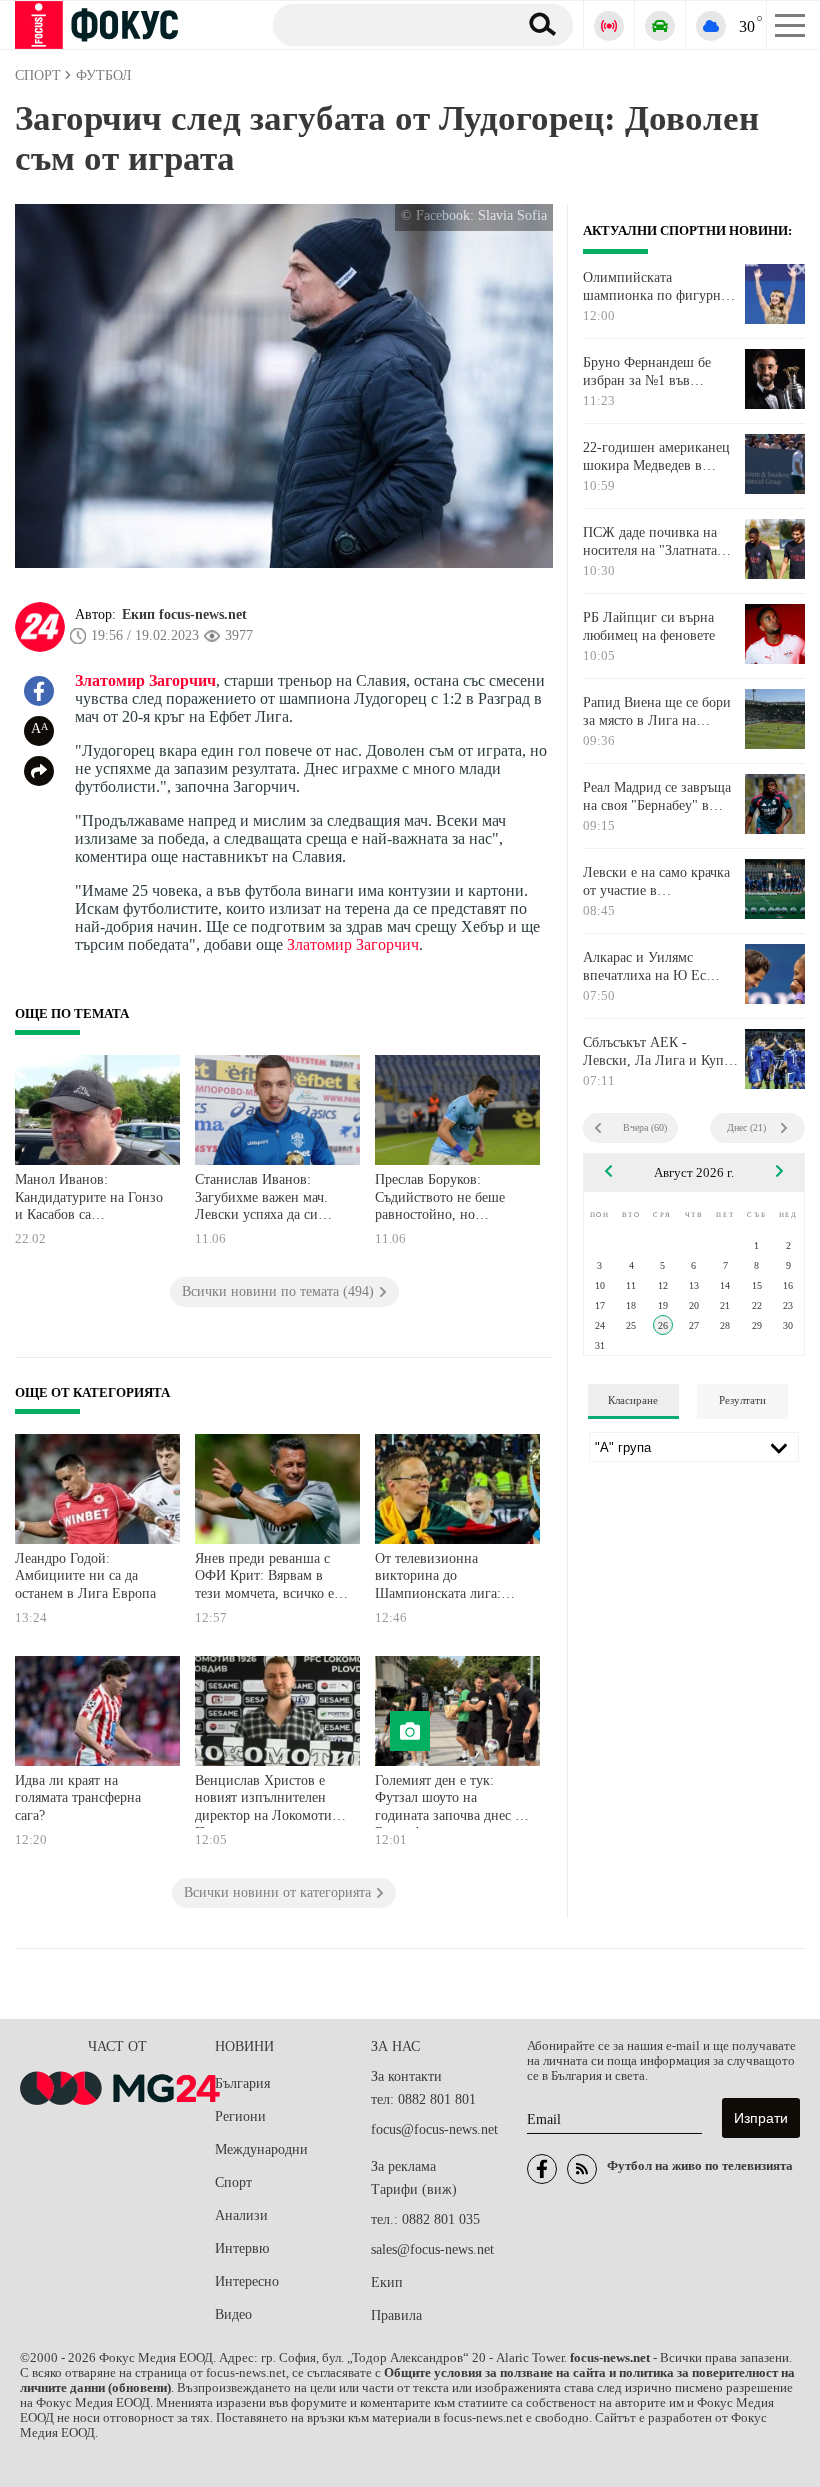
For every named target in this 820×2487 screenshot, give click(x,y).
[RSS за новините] (582, 2169)
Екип (387, 2282)
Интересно (247, 2281)
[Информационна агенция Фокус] (542, 2169)
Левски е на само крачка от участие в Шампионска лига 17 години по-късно (656, 882)
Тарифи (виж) (414, 2189)
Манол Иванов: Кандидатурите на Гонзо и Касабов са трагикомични (89, 1199)
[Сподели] (39, 771)
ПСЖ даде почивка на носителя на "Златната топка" (650, 542)
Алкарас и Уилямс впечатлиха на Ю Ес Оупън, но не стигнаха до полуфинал (652, 967)
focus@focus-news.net (434, 2129)
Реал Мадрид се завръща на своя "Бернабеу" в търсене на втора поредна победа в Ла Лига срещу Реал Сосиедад (660, 797)
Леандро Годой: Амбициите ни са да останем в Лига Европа (85, 1576)
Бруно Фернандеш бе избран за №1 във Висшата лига (647, 372)
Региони (240, 2116)
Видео (233, 2314)
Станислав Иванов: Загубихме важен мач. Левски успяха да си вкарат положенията (261, 1199)
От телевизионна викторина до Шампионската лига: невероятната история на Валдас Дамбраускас (449, 1578)
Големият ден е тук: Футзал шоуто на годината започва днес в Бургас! (448, 1800)
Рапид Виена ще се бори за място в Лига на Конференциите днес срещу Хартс (657, 712)
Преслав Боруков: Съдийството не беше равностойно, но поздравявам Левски (440, 1199)
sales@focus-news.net (432, 2249)
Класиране (633, 1400)
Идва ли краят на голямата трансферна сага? (78, 1798)
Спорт (233, 2182)
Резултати (742, 1400)
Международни (261, 2149)
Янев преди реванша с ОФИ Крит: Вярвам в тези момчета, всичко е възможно (264, 1578)
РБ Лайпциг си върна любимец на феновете (649, 626)
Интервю (242, 2248)
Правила (396, 2315)
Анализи (241, 2215)
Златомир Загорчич (145, 680)
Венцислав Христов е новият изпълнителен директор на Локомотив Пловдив (267, 1800)
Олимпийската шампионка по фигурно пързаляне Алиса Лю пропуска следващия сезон (655, 287)
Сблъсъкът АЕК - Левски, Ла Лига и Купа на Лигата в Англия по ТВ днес (656, 1052)
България (242, 2083)
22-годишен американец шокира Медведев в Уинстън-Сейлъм (656, 457)
